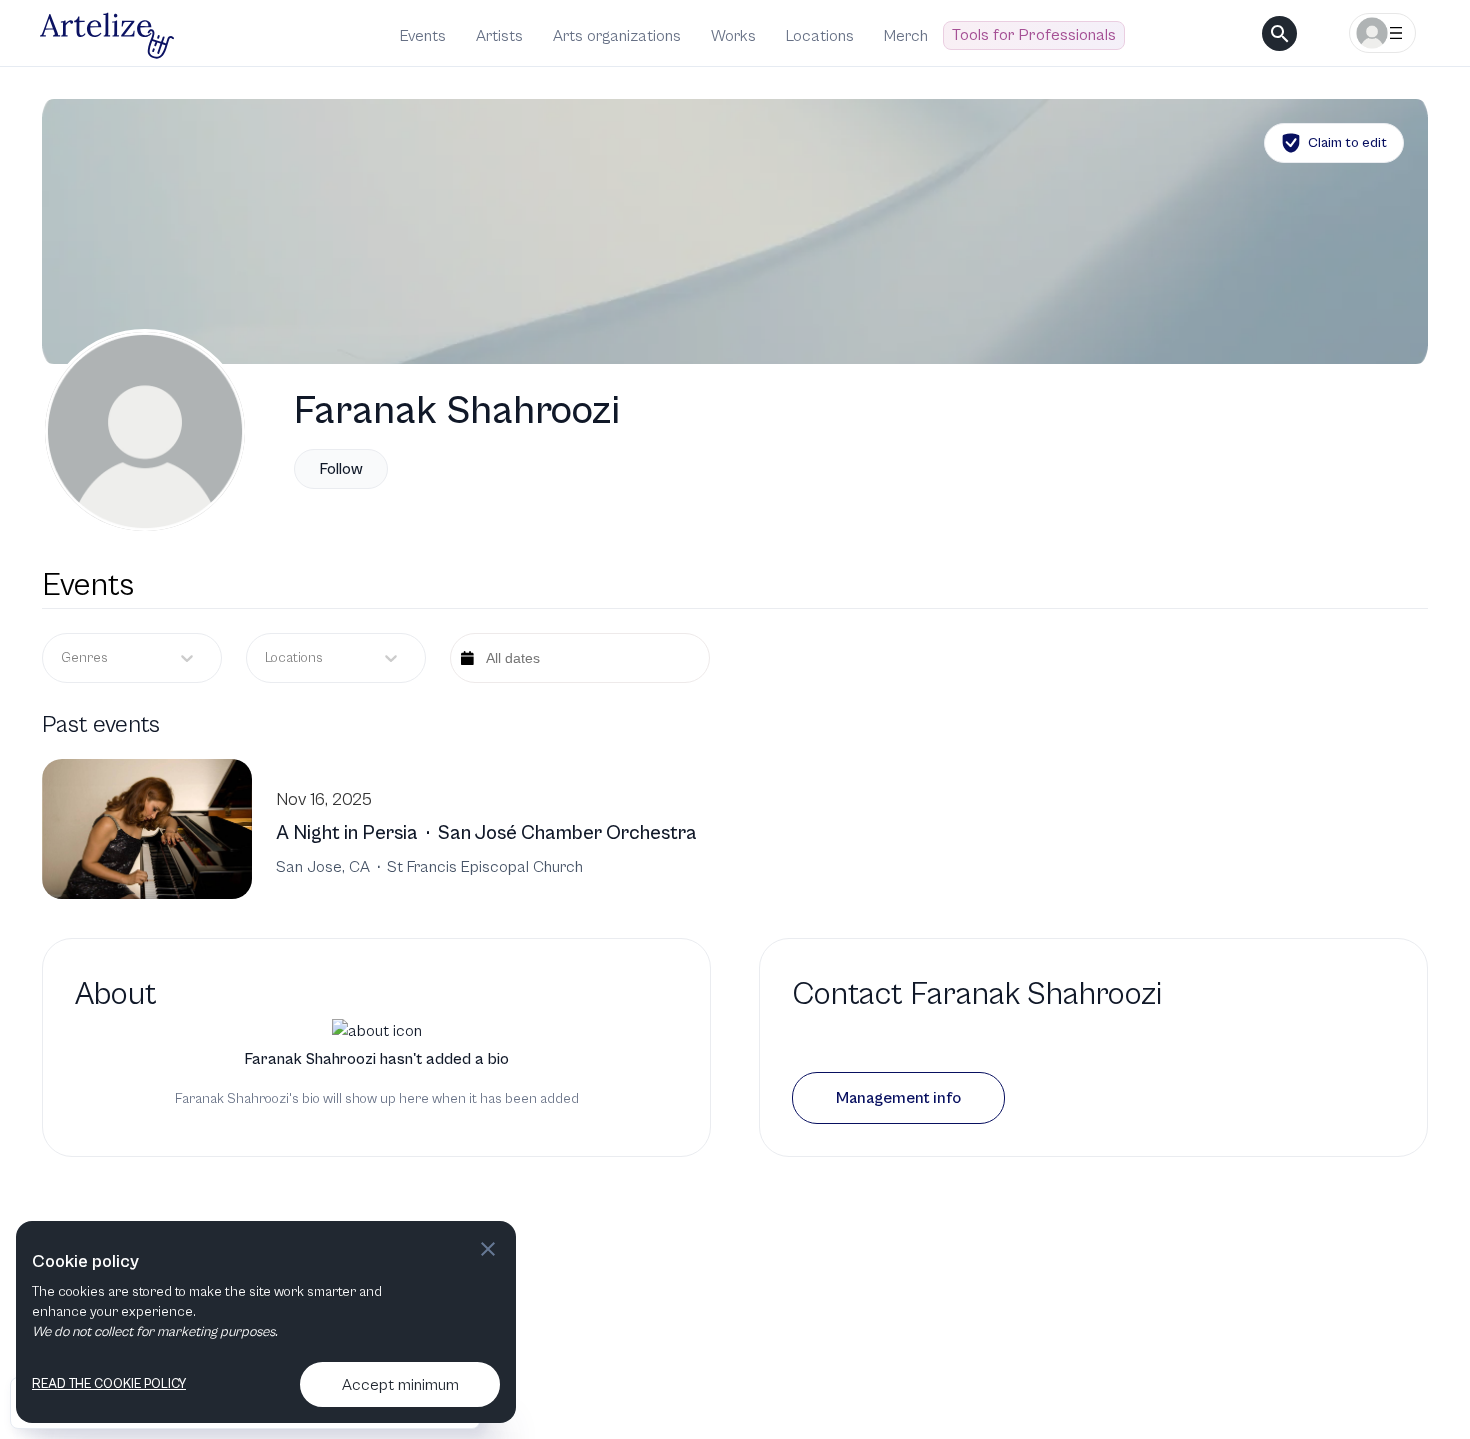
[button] (898, 1098)
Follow (341, 469)
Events (423, 36)
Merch (906, 36)
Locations (820, 36)
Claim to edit (1347, 143)
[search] (1279, 33)
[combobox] (266, 658)
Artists (499, 36)
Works (733, 36)
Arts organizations (617, 36)
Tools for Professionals (1034, 35)
